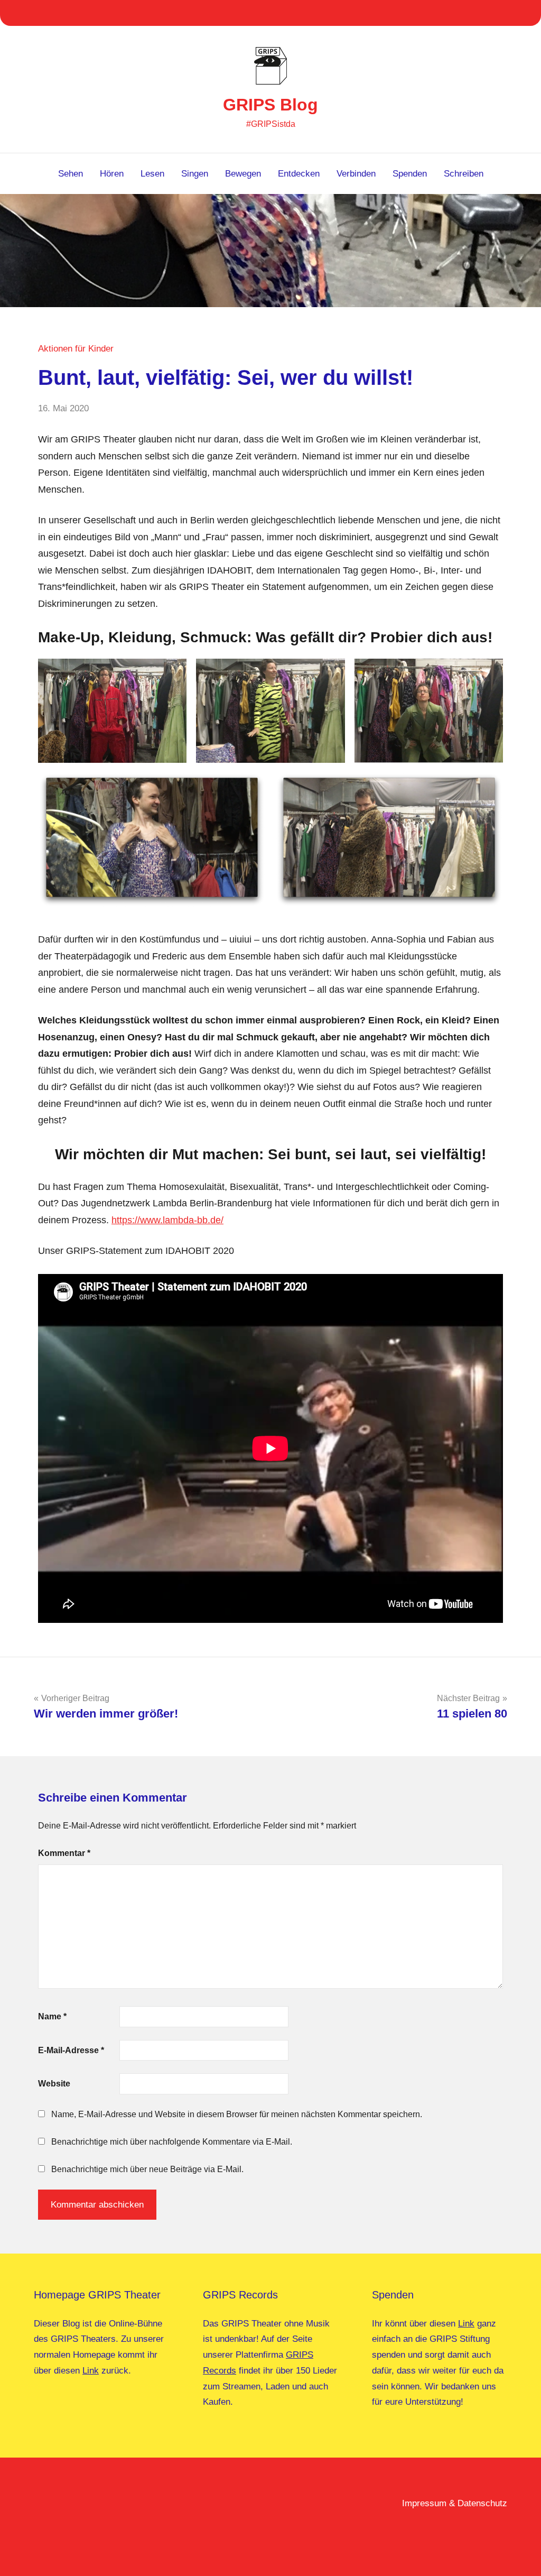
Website (54, 2084)
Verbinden (356, 174)
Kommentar (64, 1853)
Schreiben (464, 174)
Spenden (410, 174)
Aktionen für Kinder (76, 349)
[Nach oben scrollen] (519, 2554)
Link (91, 2371)
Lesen (152, 174)
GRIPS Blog (270, 105)
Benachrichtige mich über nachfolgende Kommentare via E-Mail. (172, 2142)
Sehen (71, 174)
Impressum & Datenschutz (455, 2503)
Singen (195, 174)
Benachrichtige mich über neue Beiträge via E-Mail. (147, 2169)
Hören (112, 174)
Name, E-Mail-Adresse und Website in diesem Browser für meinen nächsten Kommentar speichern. (237, 2114)
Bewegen (243, 174)
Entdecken (299, 174)
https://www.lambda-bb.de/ (167, 1220)
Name (52, 2016)
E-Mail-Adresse (71, 2050)
